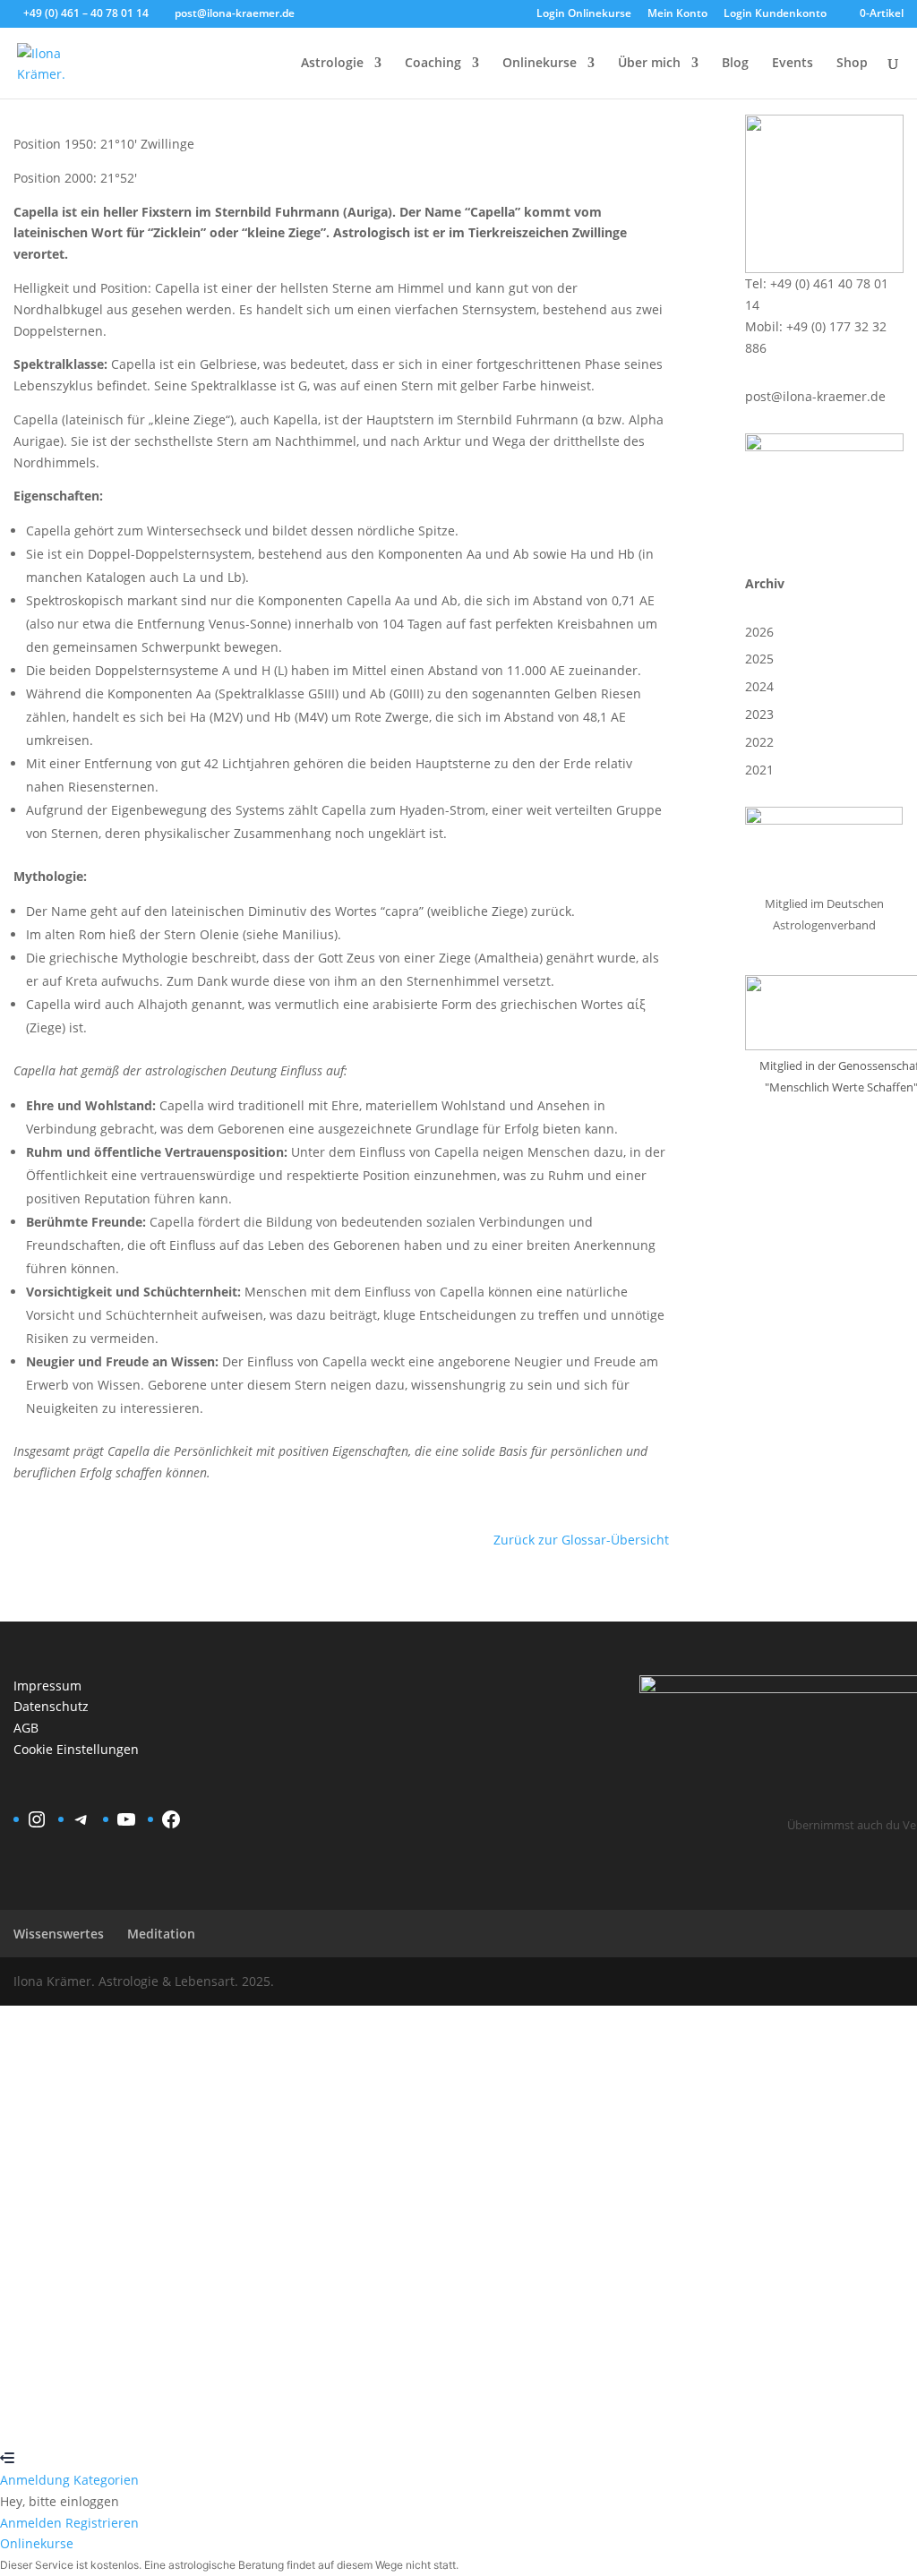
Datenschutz (51, 1706)
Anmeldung (37, 2480)
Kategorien (106, 2480)
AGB (26, 1728)
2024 (759, 686)
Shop (852, 64)
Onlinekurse (540, 64)
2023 (759, 714)
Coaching (433, 64)
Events (793, 64)
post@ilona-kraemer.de (815, 396)
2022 (759, 742)
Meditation (161, 1934)
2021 (759, 770)
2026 (759, 632)
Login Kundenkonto (775, 14)
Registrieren (113, 2416)
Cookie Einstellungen (76, 1749)
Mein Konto (677, 14)
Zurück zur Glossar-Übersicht (581, 1540)
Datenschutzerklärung (656, 2218)
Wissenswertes (59, 1934)
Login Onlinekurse (584, 14)
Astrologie (332, 64)
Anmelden (182, 2416)
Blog (735, 64)
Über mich (649, 64)
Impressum (47, 1686)
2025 (759, 659)
